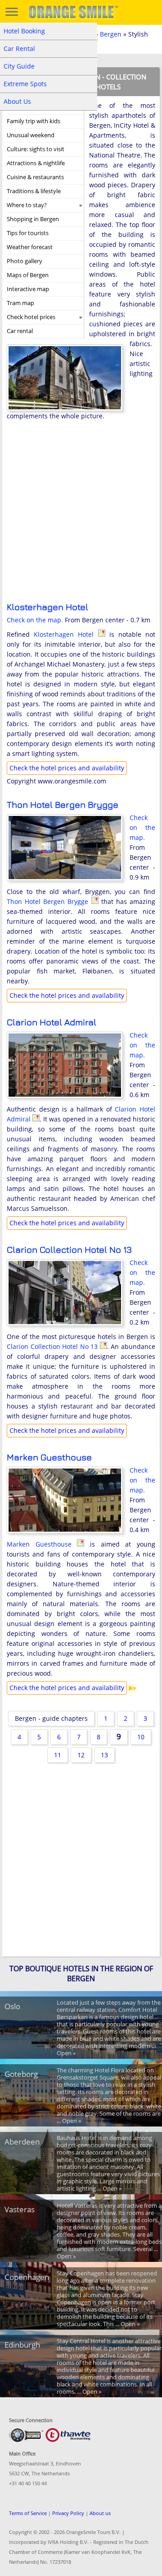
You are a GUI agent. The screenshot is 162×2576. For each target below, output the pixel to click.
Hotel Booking (24, 31)
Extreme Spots (25, 84)
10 (141, 1737)
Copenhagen (27, 2277)
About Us (17, 101)
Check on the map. (35, 620)
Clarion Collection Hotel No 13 (69, 1249)
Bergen (111, 34)
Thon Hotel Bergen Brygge (63, 804)
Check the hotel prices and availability (67, 768)
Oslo (12, 2006)
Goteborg (21, 2074)
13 (104, 1755)
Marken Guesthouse (49, 1457)
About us (100, 2513)
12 (81, 1755)
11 (58, 1755)
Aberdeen (22, 2142)
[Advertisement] (81, 518)
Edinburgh (22, 2345)
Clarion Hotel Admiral (52, 1022)
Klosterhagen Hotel (47, 607)
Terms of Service (28, 2513)
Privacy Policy (68, 2513)
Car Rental (19, 49)
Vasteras (20, 2209)
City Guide (19, 66)
